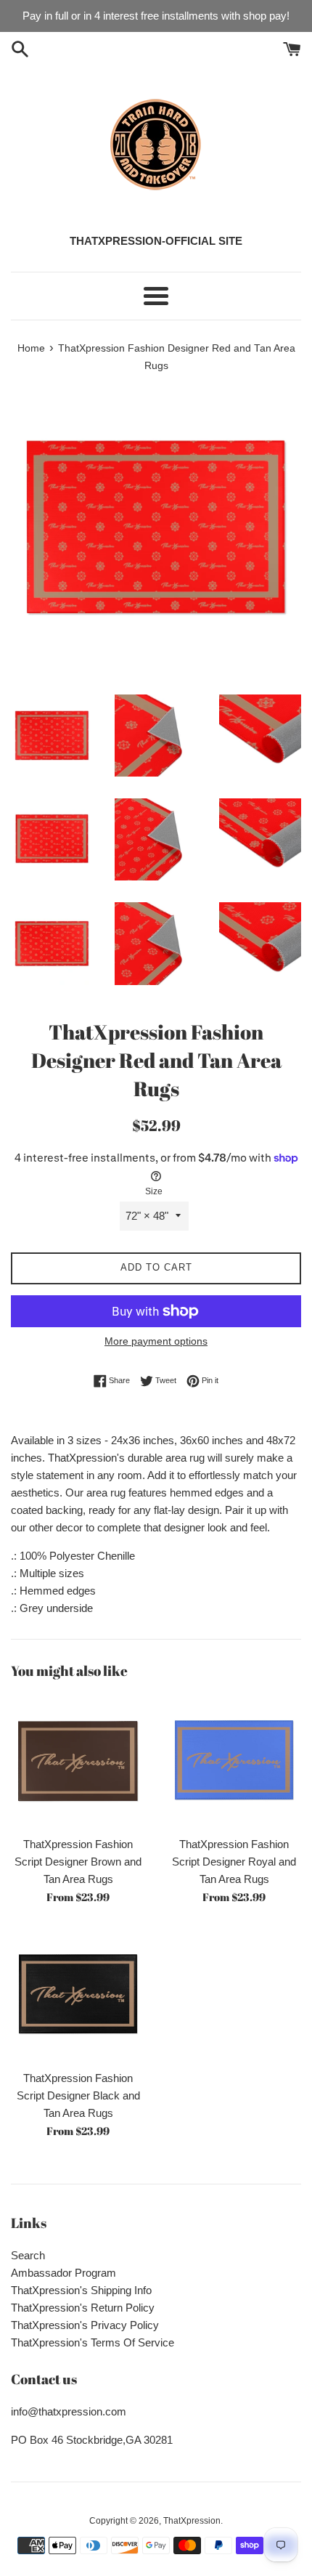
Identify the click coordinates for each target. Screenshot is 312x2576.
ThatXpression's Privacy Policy (85, 2325)
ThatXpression (192, 2521)
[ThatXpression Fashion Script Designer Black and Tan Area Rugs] (78, 1995)
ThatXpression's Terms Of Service (93, 2342)
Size (154, 1191)
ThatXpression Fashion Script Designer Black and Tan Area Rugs (78, 2095)
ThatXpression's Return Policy (83, 2308)
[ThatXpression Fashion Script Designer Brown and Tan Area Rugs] (78, 1761)
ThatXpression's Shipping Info (81, 2290)
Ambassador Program (63, 2273)
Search (28, 2255)
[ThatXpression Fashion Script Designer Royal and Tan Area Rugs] (234, 1761)
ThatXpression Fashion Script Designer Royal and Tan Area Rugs (234, 1862)
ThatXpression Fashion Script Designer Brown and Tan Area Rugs (78, 1862)
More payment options (156, 1341)
